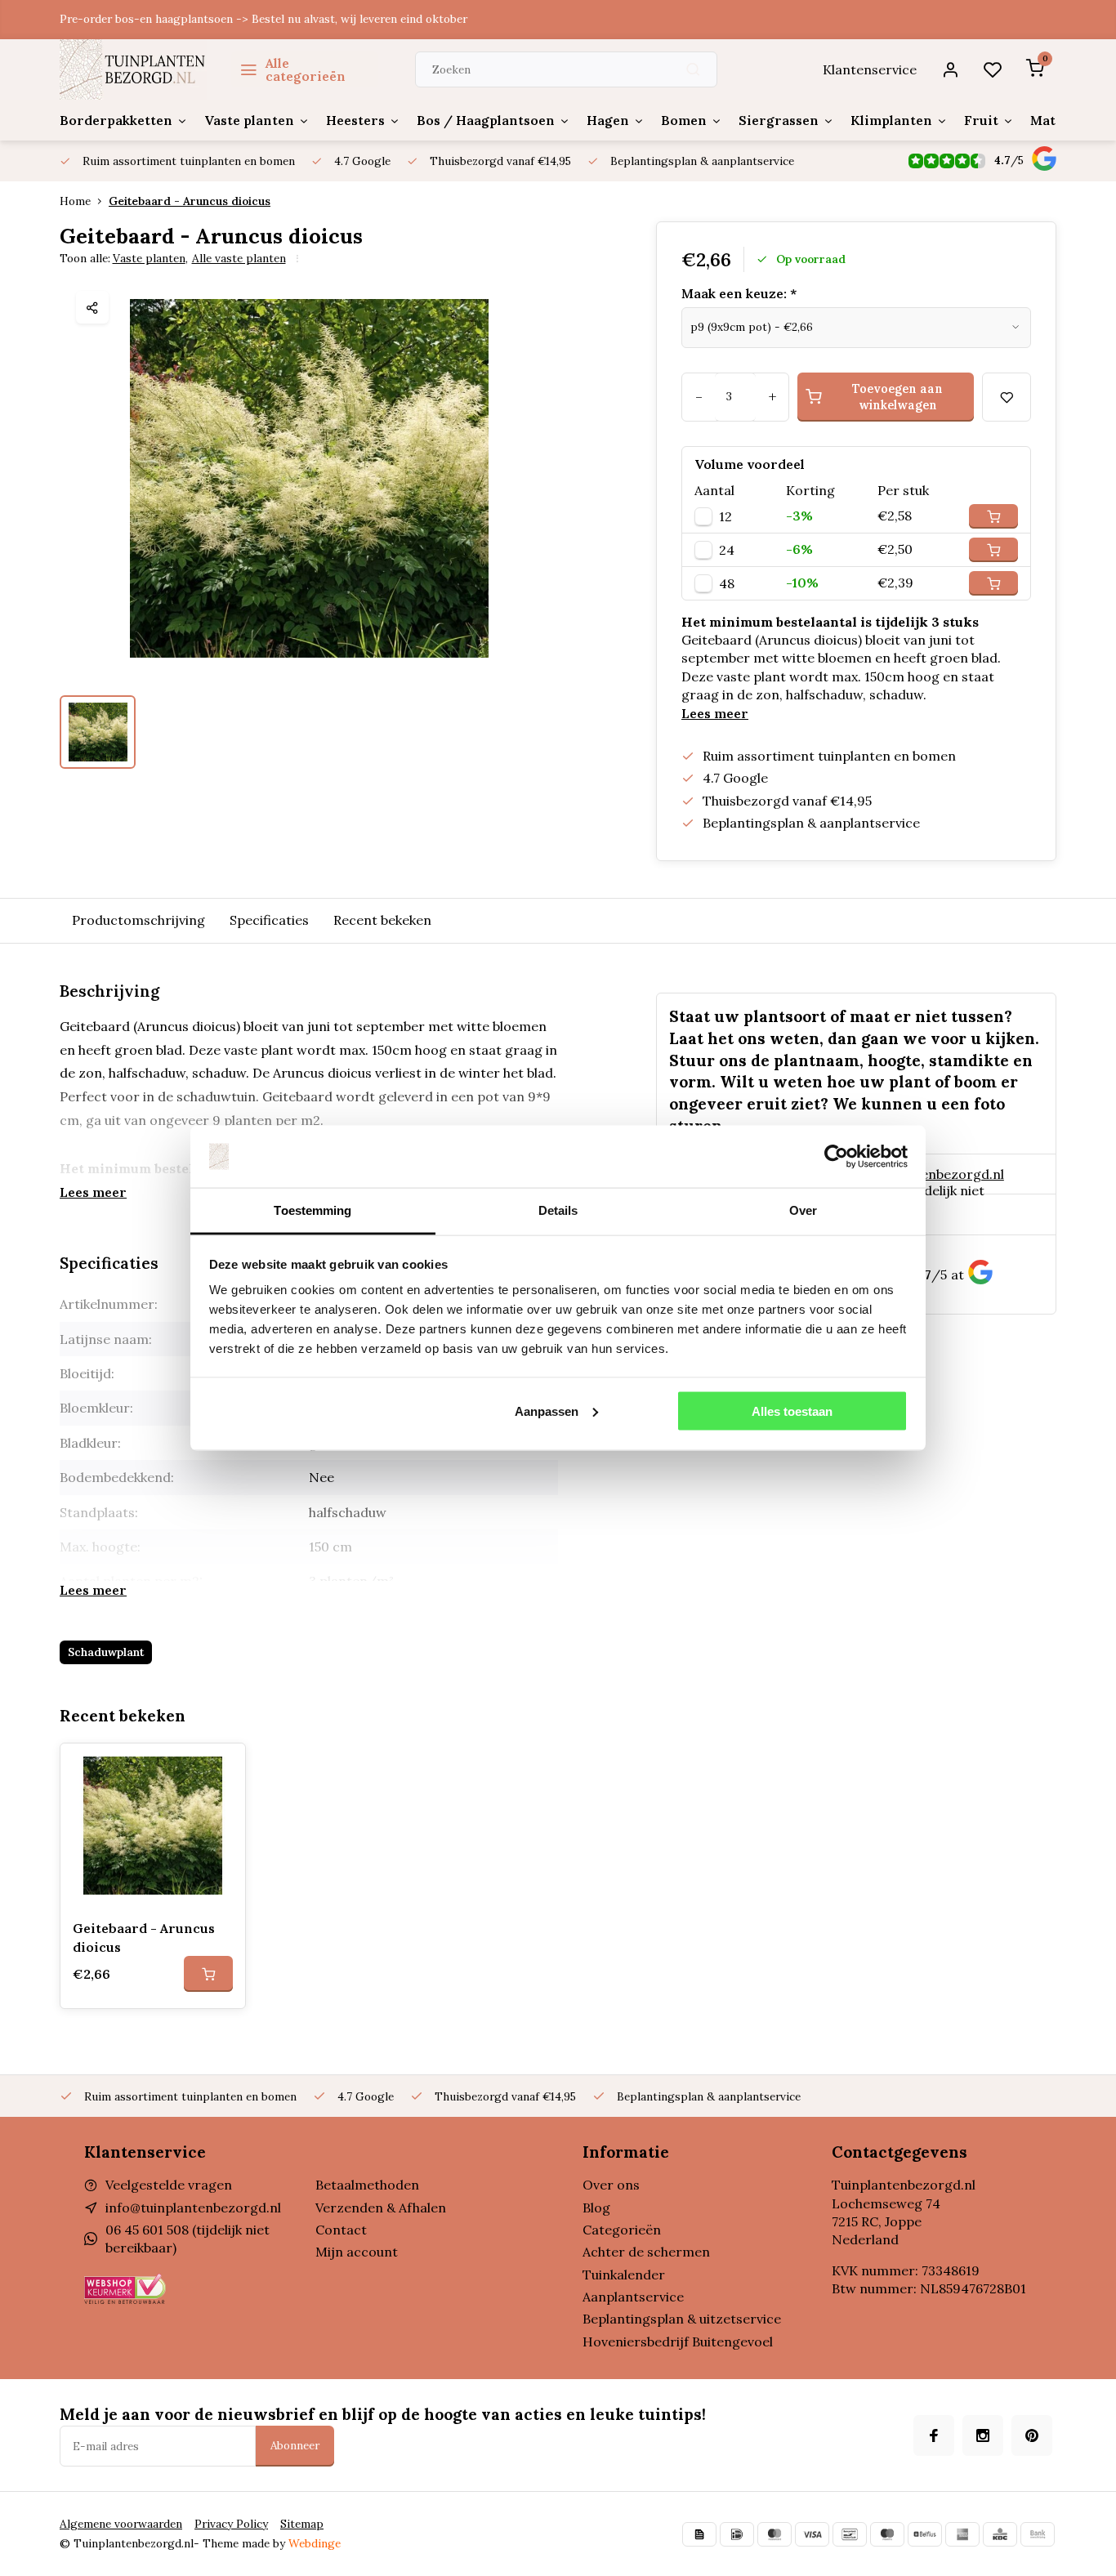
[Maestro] (887, 2534)
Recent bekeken (382, 920)
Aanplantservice (633, 2297)
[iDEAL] (737, 2534)
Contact (341, 2230)
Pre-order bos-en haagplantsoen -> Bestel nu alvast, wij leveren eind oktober (263, 19)
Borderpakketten (116, 120)
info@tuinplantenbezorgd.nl (193, 2208)
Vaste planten (249, 120)
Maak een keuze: (739, 293)
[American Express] (962, 2534)
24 (727, 550)
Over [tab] (803, 1210)
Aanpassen (547, 1411)
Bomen (684, 120)
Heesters (355, 120)
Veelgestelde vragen (169, 2185)
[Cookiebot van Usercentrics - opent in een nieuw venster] (836, 1157)
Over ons (611, 2185)
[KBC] (1000, 2534)
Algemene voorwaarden (121, 2524)
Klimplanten (891, 120)
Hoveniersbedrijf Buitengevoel (678, 2342)
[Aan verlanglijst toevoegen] (221, 1768)
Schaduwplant (106, 1652)
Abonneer (295, 2446)
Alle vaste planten (239, 258)
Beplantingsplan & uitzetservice (682, 2319)
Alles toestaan (792, 1411)
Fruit (981, 120)
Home (75, 201)
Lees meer (715, 713)
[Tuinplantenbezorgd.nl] (133, 69)
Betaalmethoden (367, 2185)
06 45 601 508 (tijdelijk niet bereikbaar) (902, 1215)
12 (725, 516)
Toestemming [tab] (312, 1210)
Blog (596, 2208)
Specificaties (269, 920)
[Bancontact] (850, 2534)
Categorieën (622, 2230)
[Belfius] (925, 2534)
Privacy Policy (231, 2524)
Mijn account (357, 2252)
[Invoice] (699, 2534)
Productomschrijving (138, 920)
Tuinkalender (624, 2275)
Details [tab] (558, 1210)
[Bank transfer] (1038, 2534)
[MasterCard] (775, 2534)
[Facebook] (934, 2435)
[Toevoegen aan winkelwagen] (208, 1974)
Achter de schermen (646, 2252)
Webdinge (315, 2543)
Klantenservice (870, 69)
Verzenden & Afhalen (381, 2208)
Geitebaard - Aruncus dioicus (190, 201)
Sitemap (302, 2524)
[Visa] (812, 2534)
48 (727, 583)
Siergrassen (779, 120)
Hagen (608, 120)
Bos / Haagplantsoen (486, 120)
